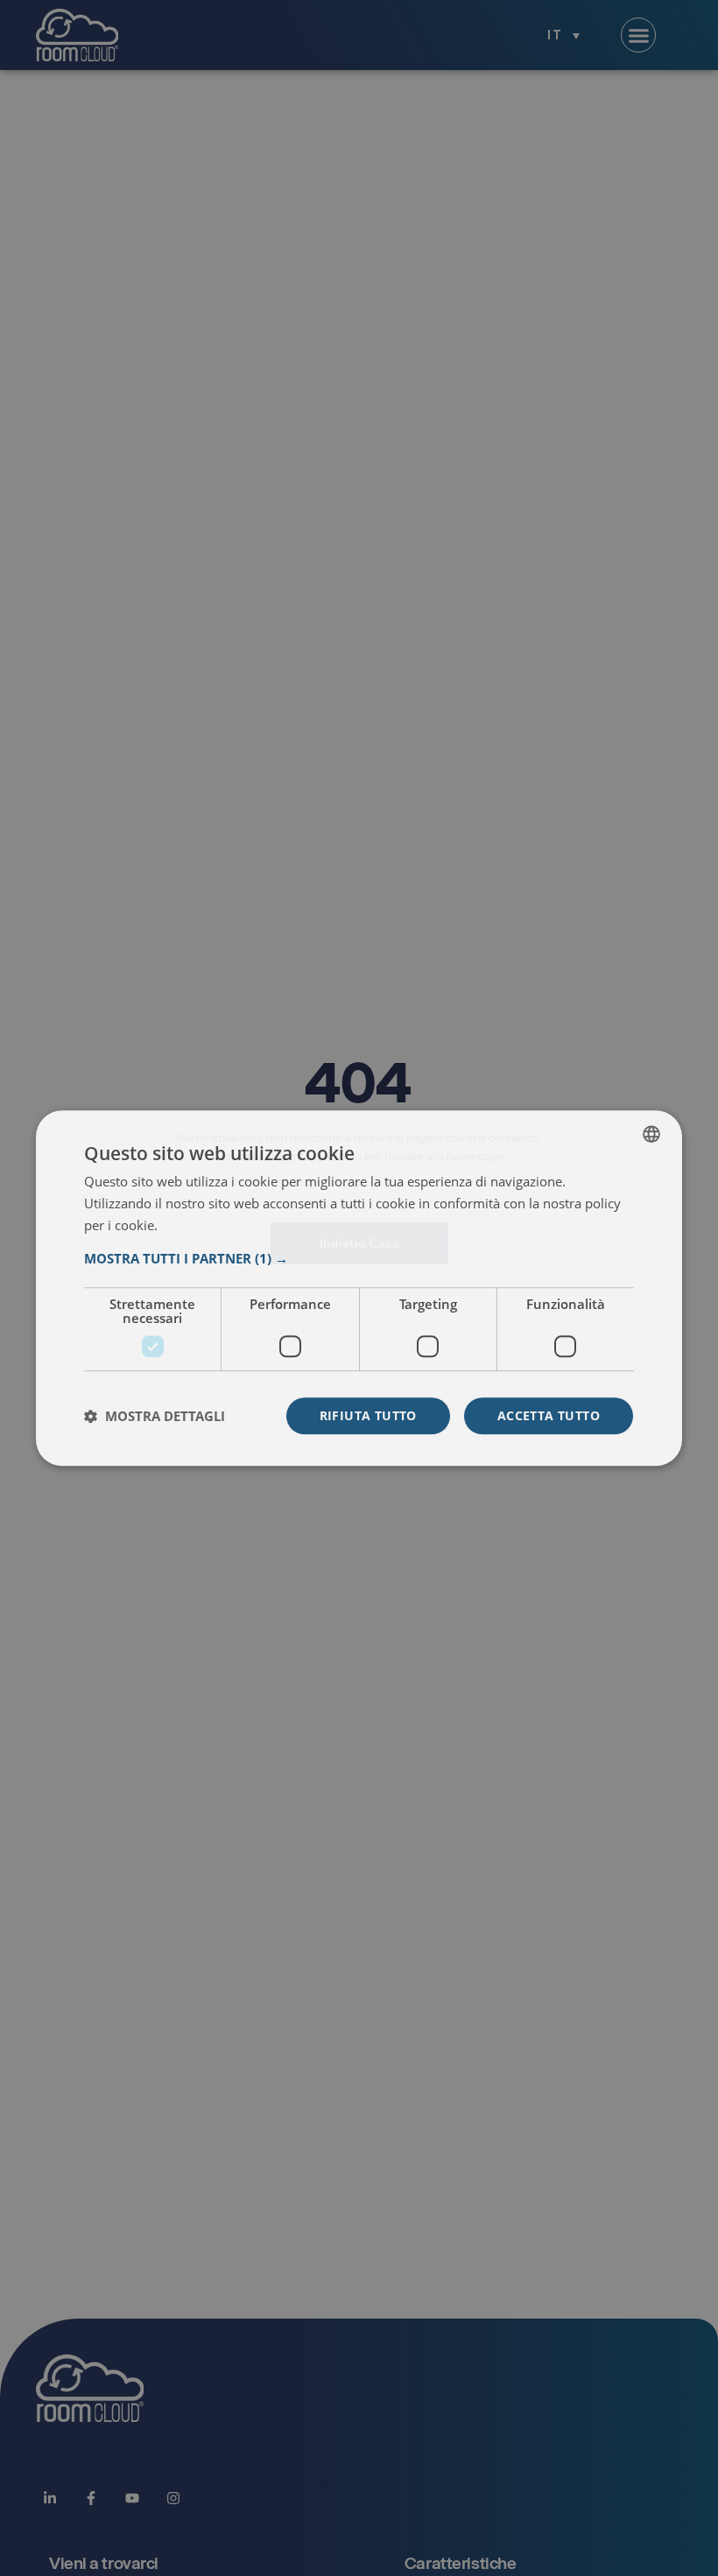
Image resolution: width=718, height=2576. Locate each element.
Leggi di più (194, 1226)
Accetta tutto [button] (549, 1415)
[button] (359, 1258)
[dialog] (359, 1288)
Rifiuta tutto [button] (368, 1415)
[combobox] (651, 1134)
